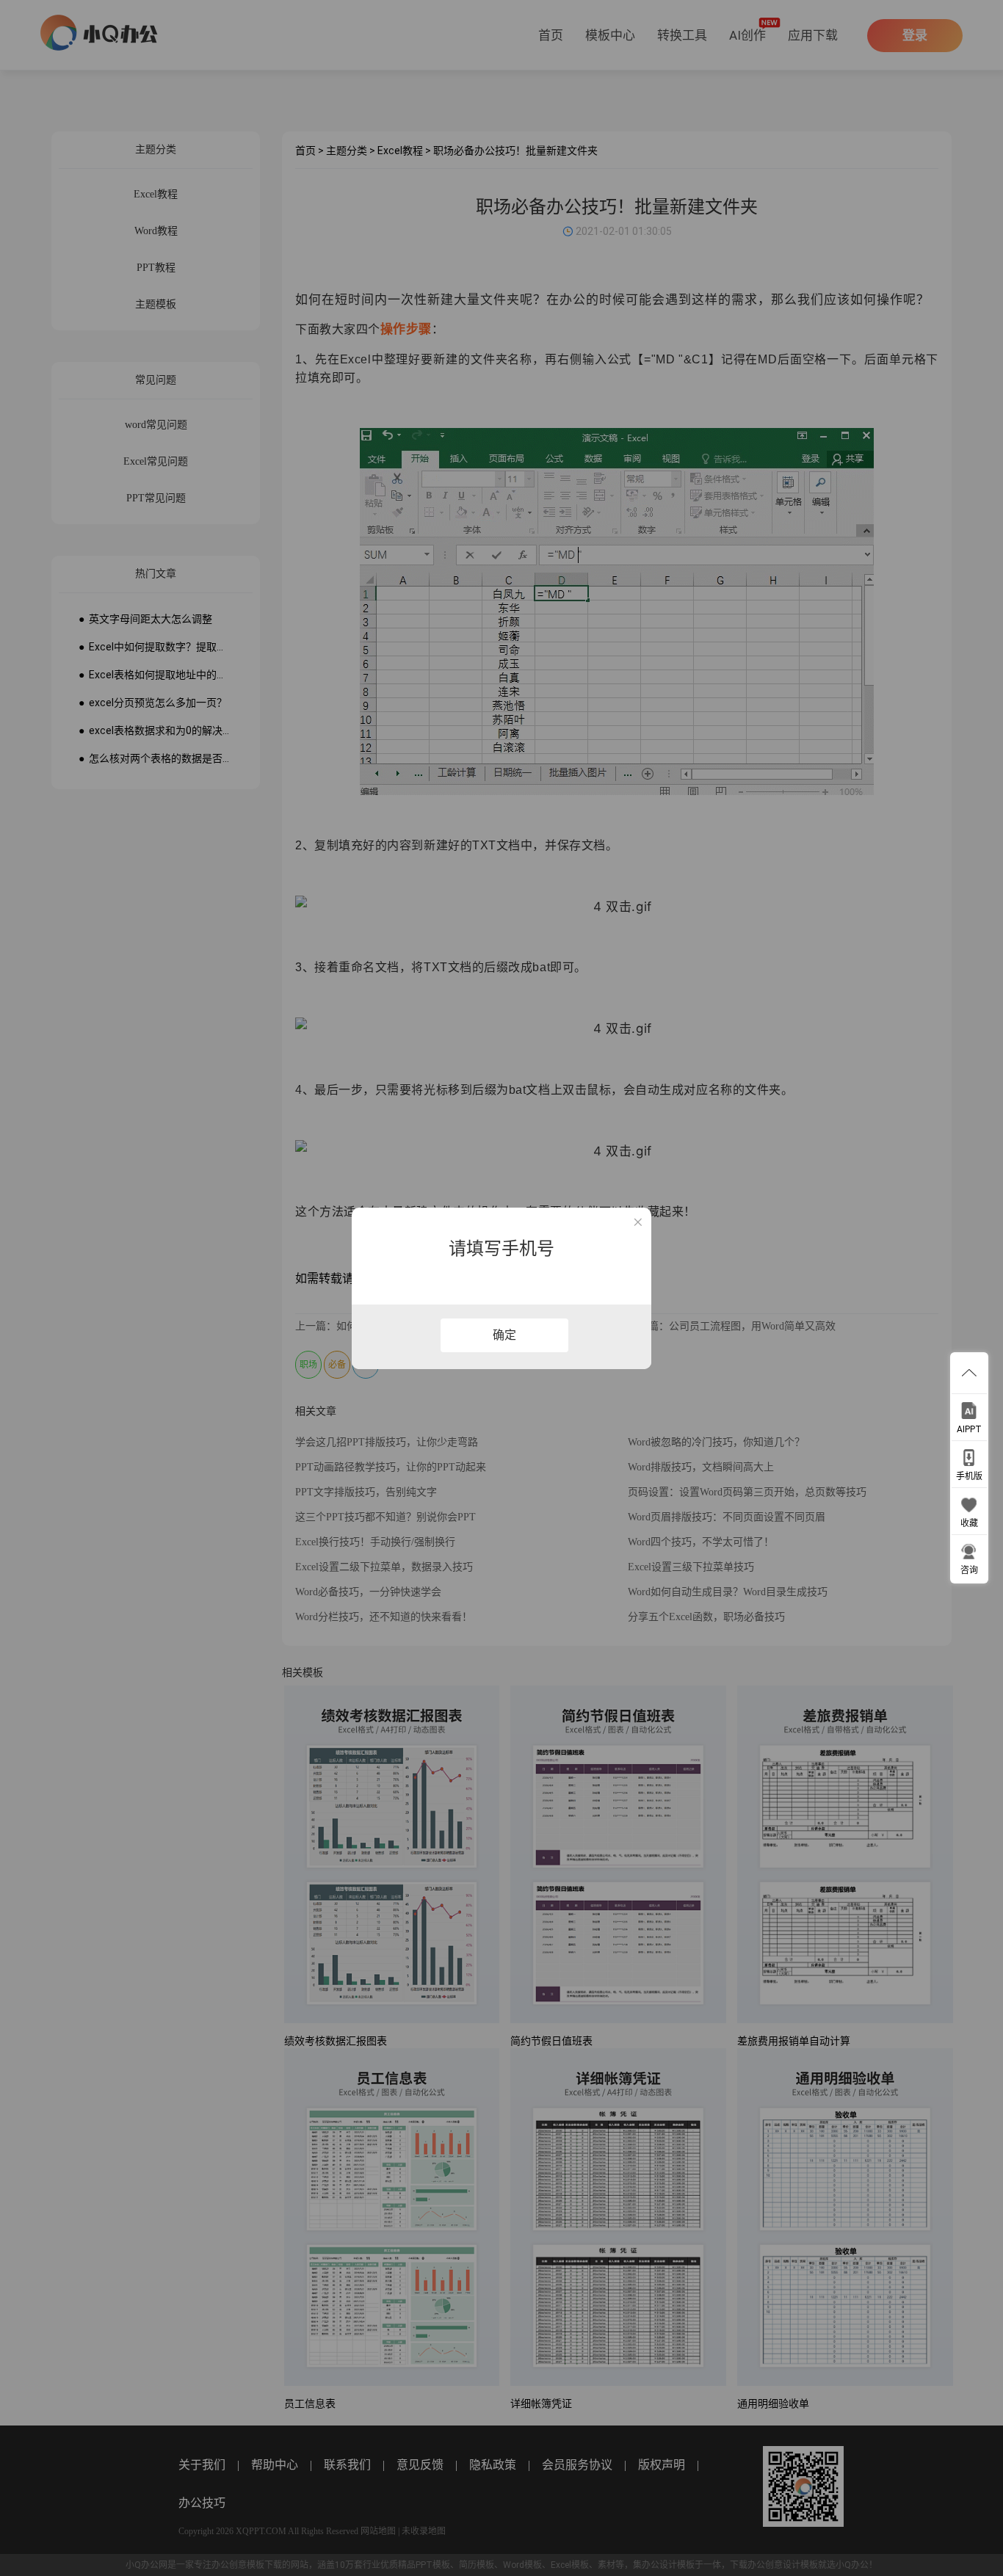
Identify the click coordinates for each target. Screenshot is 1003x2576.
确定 (504, 1335)
